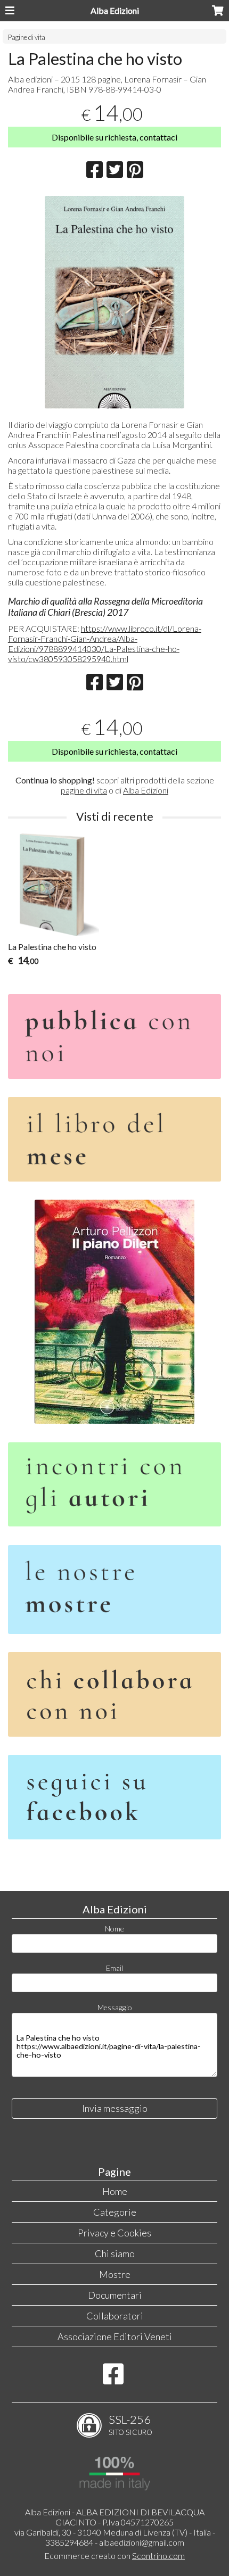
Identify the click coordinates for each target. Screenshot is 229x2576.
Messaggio (115, 2007)
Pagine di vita (27, 37)
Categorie (115, 2212)
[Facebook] (113, 2379)
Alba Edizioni (115, 10)
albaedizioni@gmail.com (142, 2542)
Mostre (115, 2274)
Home (115, 2191)
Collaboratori (115, 2316)
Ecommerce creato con (114, 2556)
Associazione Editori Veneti (115, 2336)
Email (114, 1968)
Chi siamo (115, 2253)
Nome (114, 1929)
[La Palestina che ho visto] (114, 302)
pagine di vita (84, 790)
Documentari (115, 2295)
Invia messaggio (115, 2108)
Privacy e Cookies (114, 2233)
